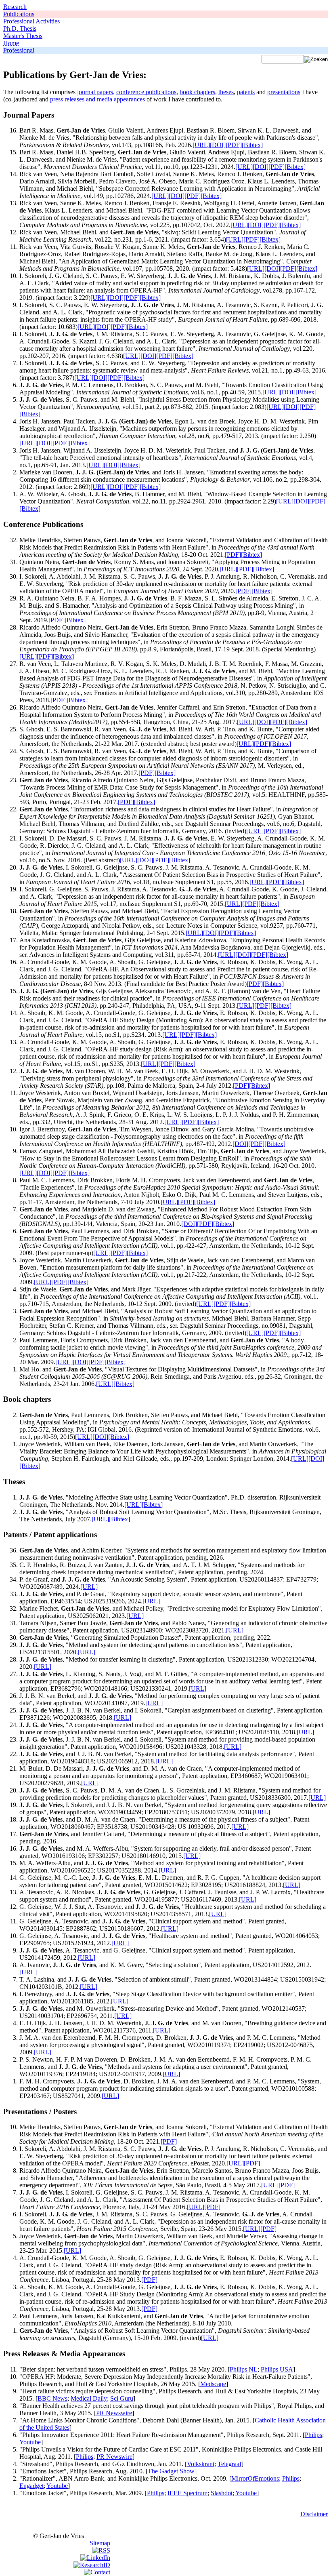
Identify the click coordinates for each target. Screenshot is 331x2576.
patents (246, 92)
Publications (19, 14)
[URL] (201, 145)
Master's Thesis (23, 36)
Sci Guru (122, 2398)
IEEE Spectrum (187, 2493)
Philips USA (277, 2369)
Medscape (213, 2384)
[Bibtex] (252, 145)
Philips (313, 2435)
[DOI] (218, 145)
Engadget (31, 2486)
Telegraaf (229, 2464)
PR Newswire (114, 2413)
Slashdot (222, 2493)
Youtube (30, 2442)
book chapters (197, 92)
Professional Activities (31, 21)
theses (226, 92)
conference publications (146, 92)
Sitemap (100, 2543)
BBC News (52, 2398)
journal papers (95, 92)
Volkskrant (201, 2464)
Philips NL (244, 2369)
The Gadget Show (171, 2471)
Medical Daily (89, 2398)
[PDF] (234, 145)
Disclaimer (314, 2514)
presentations (284, 92)
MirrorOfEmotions (255, 2478)
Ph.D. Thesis (20, 28)
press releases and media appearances (97, 99)
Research (15, 7)
